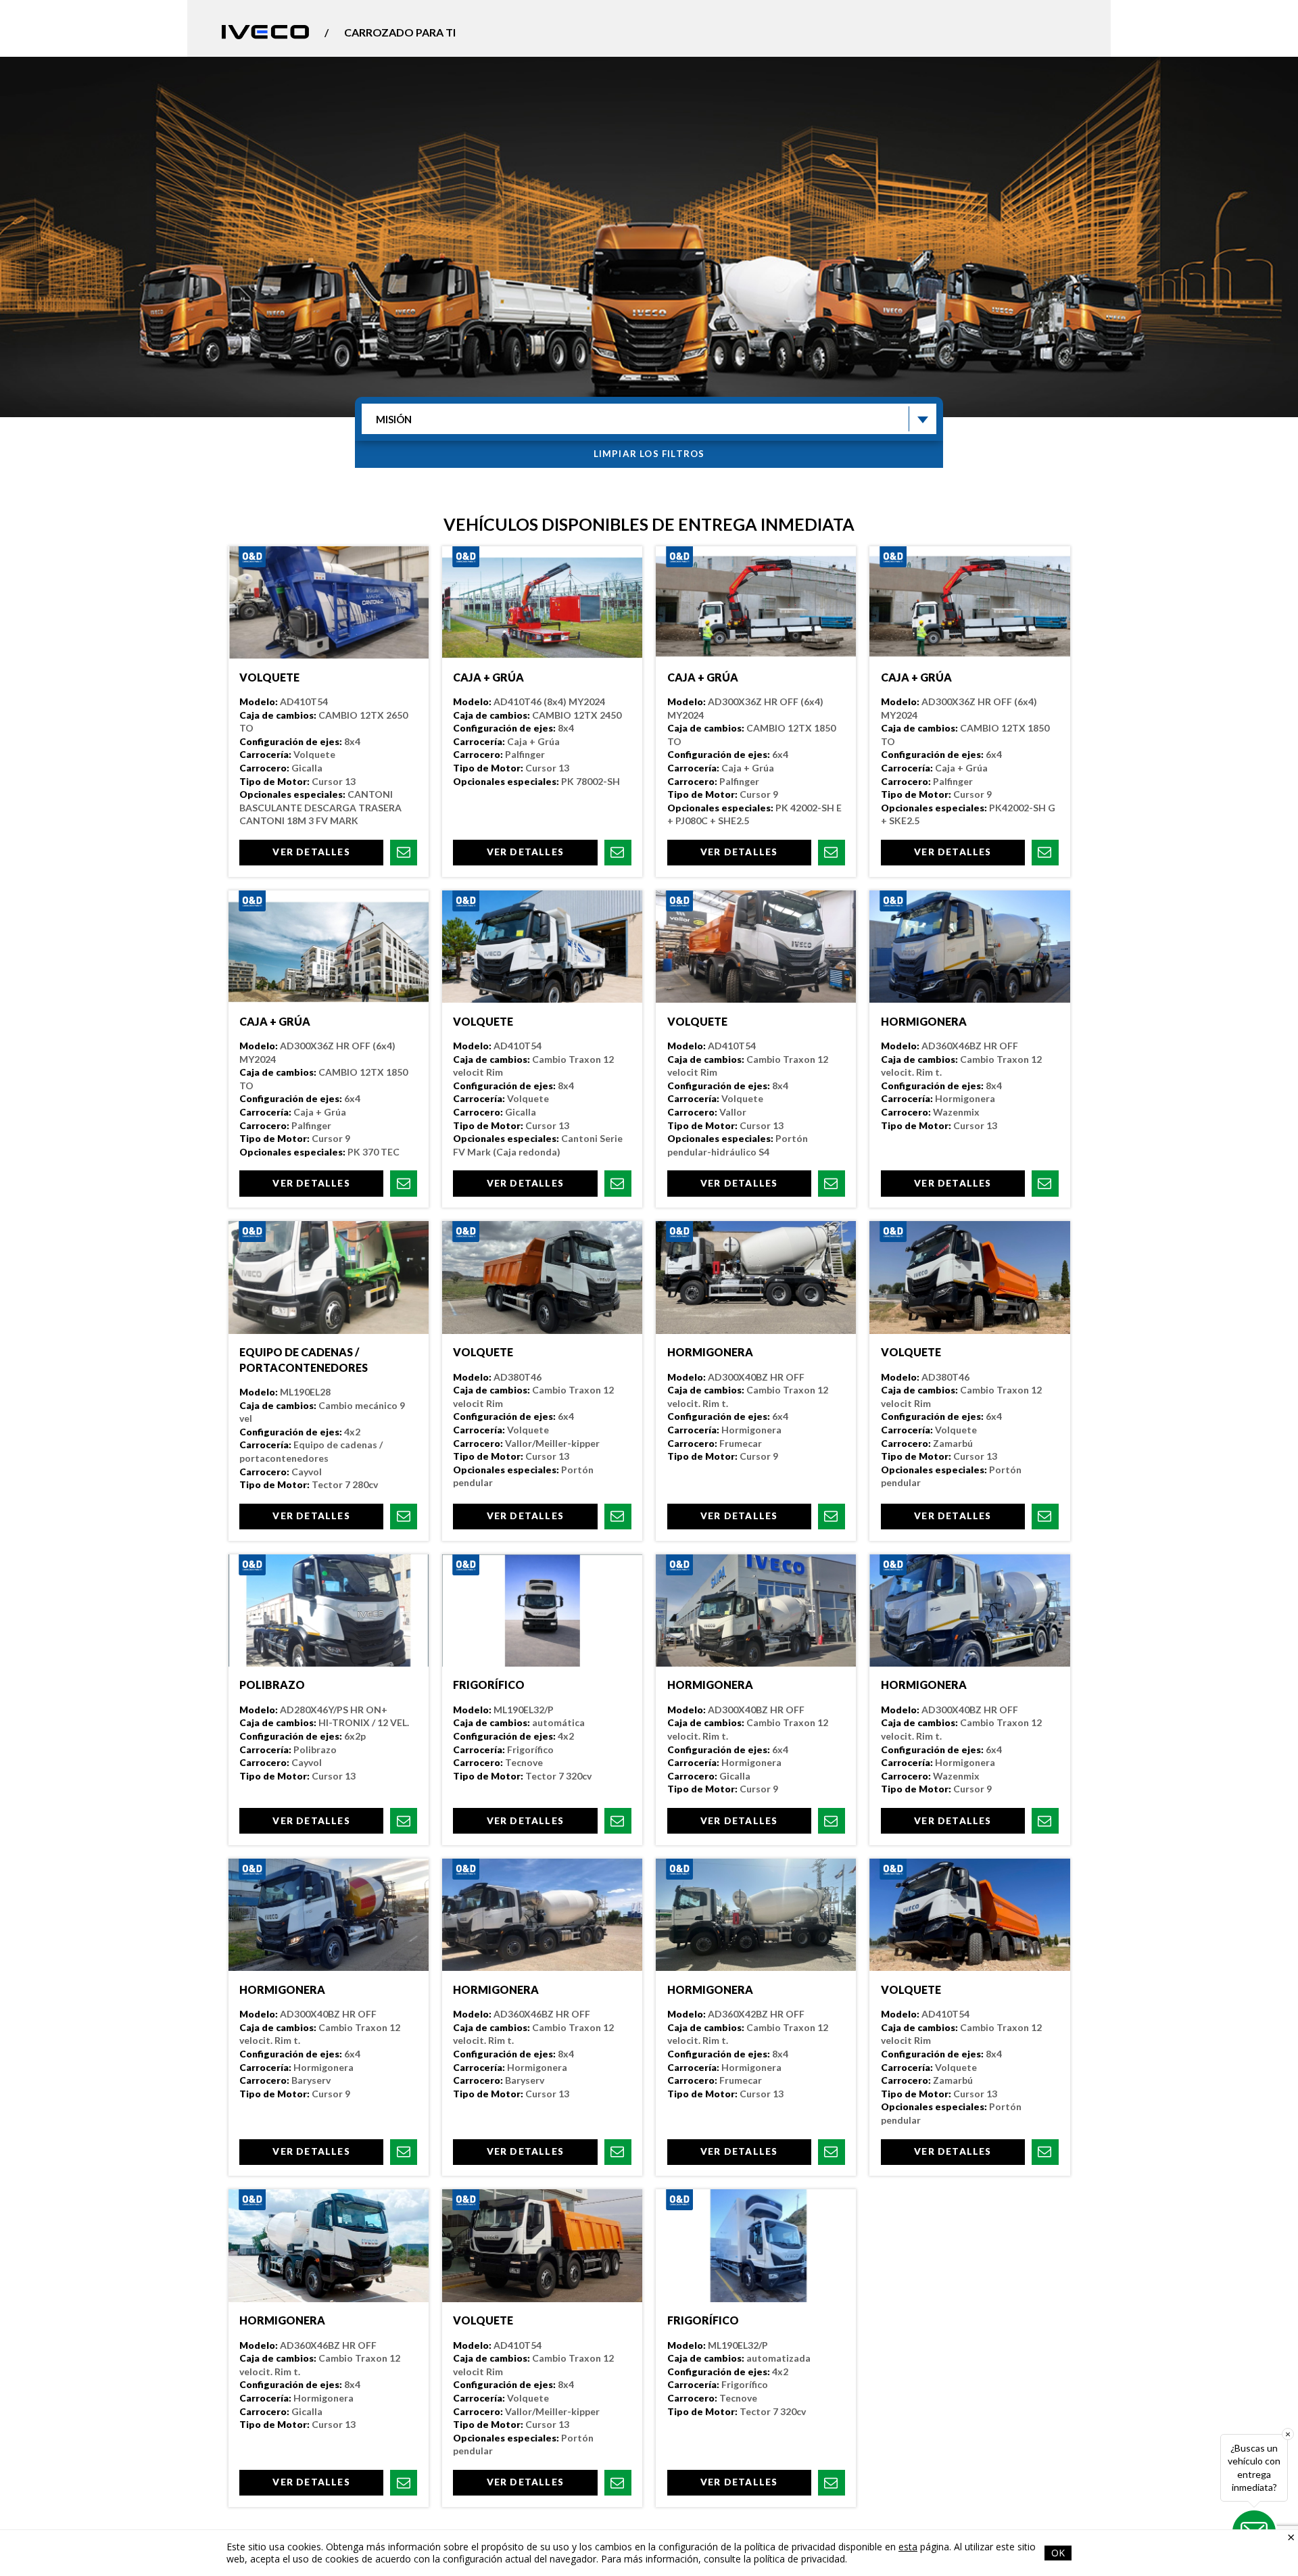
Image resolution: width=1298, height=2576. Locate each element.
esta (908, 2547)
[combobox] (649, 419)
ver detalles (311, 852)
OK (1058, 2553)
